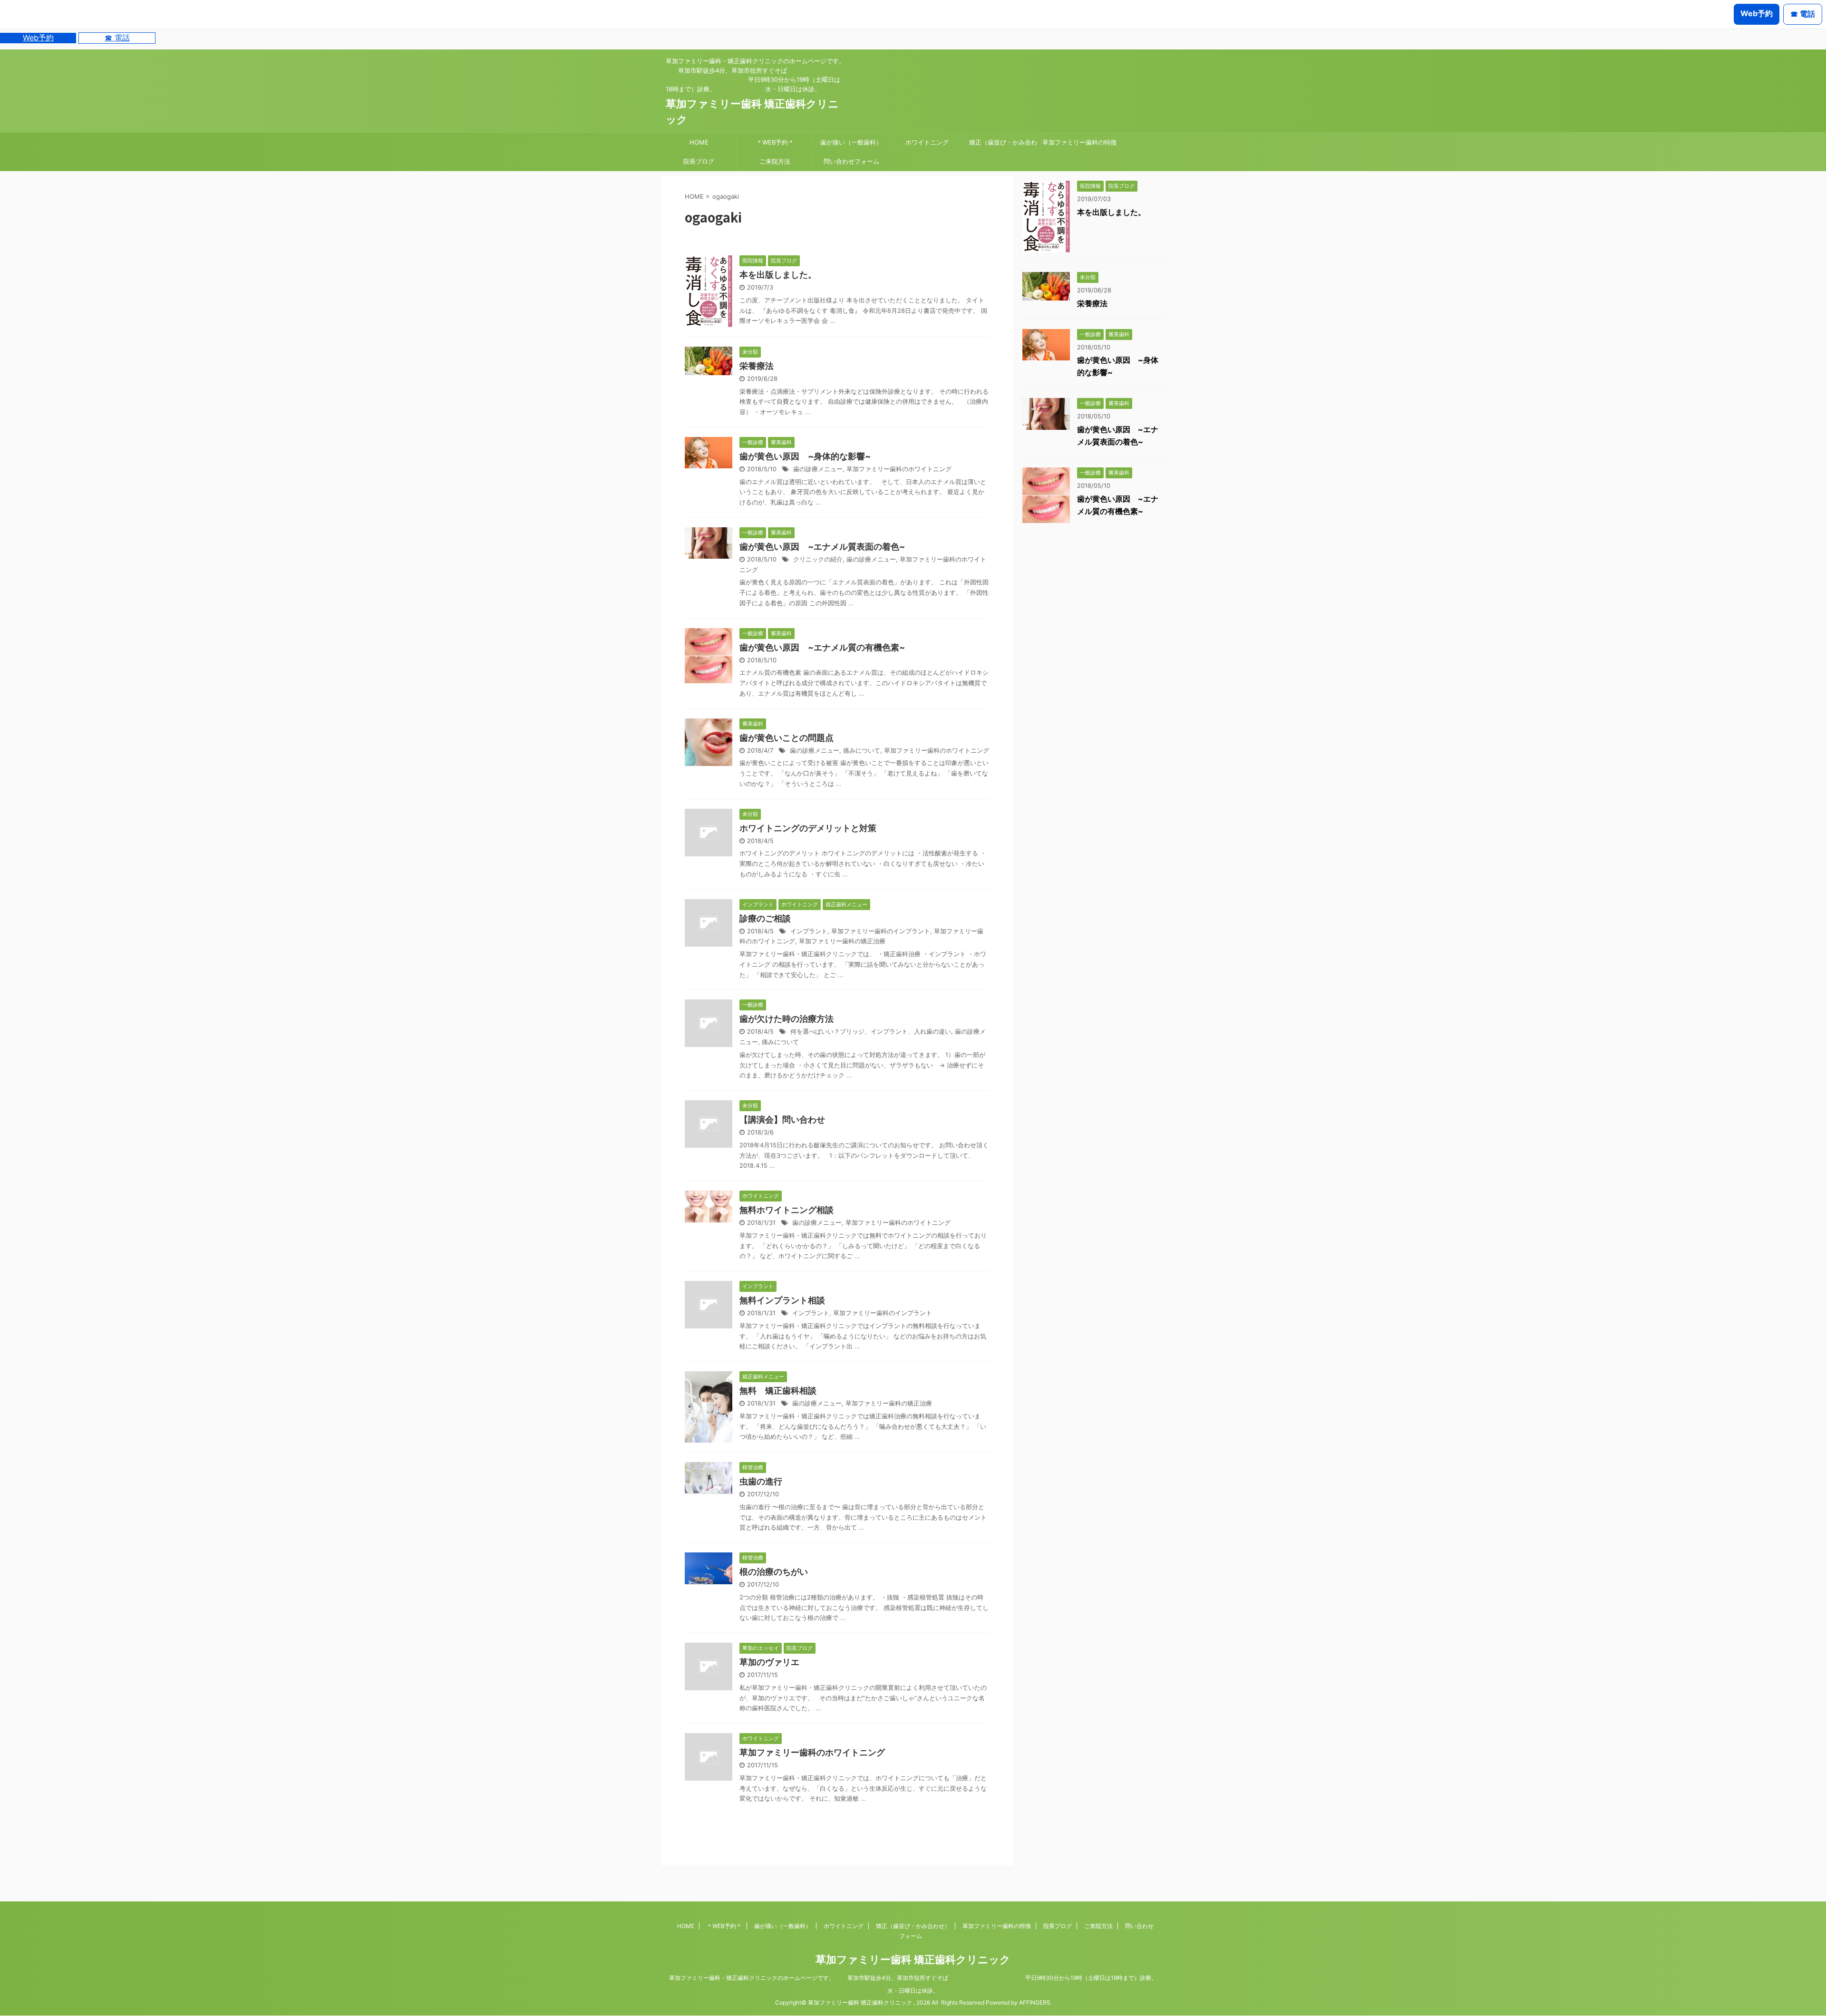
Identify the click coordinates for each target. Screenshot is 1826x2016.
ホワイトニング (927, 142)
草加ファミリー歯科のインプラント (881, 931)
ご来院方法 (775, 161)
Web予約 (38, 38)
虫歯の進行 (761, 1481)
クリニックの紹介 (818, 559)
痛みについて (862, 751)
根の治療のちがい (774, 1572)
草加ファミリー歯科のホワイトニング (899, 469)
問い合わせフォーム (851, 161)
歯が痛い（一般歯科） (851, 142)
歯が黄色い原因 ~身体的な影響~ (805, 456)
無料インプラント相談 (782, 1300)
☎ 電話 (117, 38)
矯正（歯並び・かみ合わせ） (1003, 145)
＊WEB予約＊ (775, 142)
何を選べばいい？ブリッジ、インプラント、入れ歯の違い (871, 1032)
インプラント (809, 931)
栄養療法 (757, 366)
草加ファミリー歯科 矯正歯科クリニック (913, 1959)
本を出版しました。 (778, 275)
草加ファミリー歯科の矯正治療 (842, 941)
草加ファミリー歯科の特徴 (1079, 142)
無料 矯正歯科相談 (778, 1391)
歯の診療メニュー (818, 469)
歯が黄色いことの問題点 (787, 738)
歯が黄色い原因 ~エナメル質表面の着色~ (822, 547)
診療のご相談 (765, 918)
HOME (699, 142)
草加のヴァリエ (769, 1662)
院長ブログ (699, 161)
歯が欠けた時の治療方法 (787, 1019)
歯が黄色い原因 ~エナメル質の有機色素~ (822, 647)
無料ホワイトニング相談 (787, 1210)
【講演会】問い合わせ (782, 1119)
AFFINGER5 (1034, 2002)
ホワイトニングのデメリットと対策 (808, 828)
